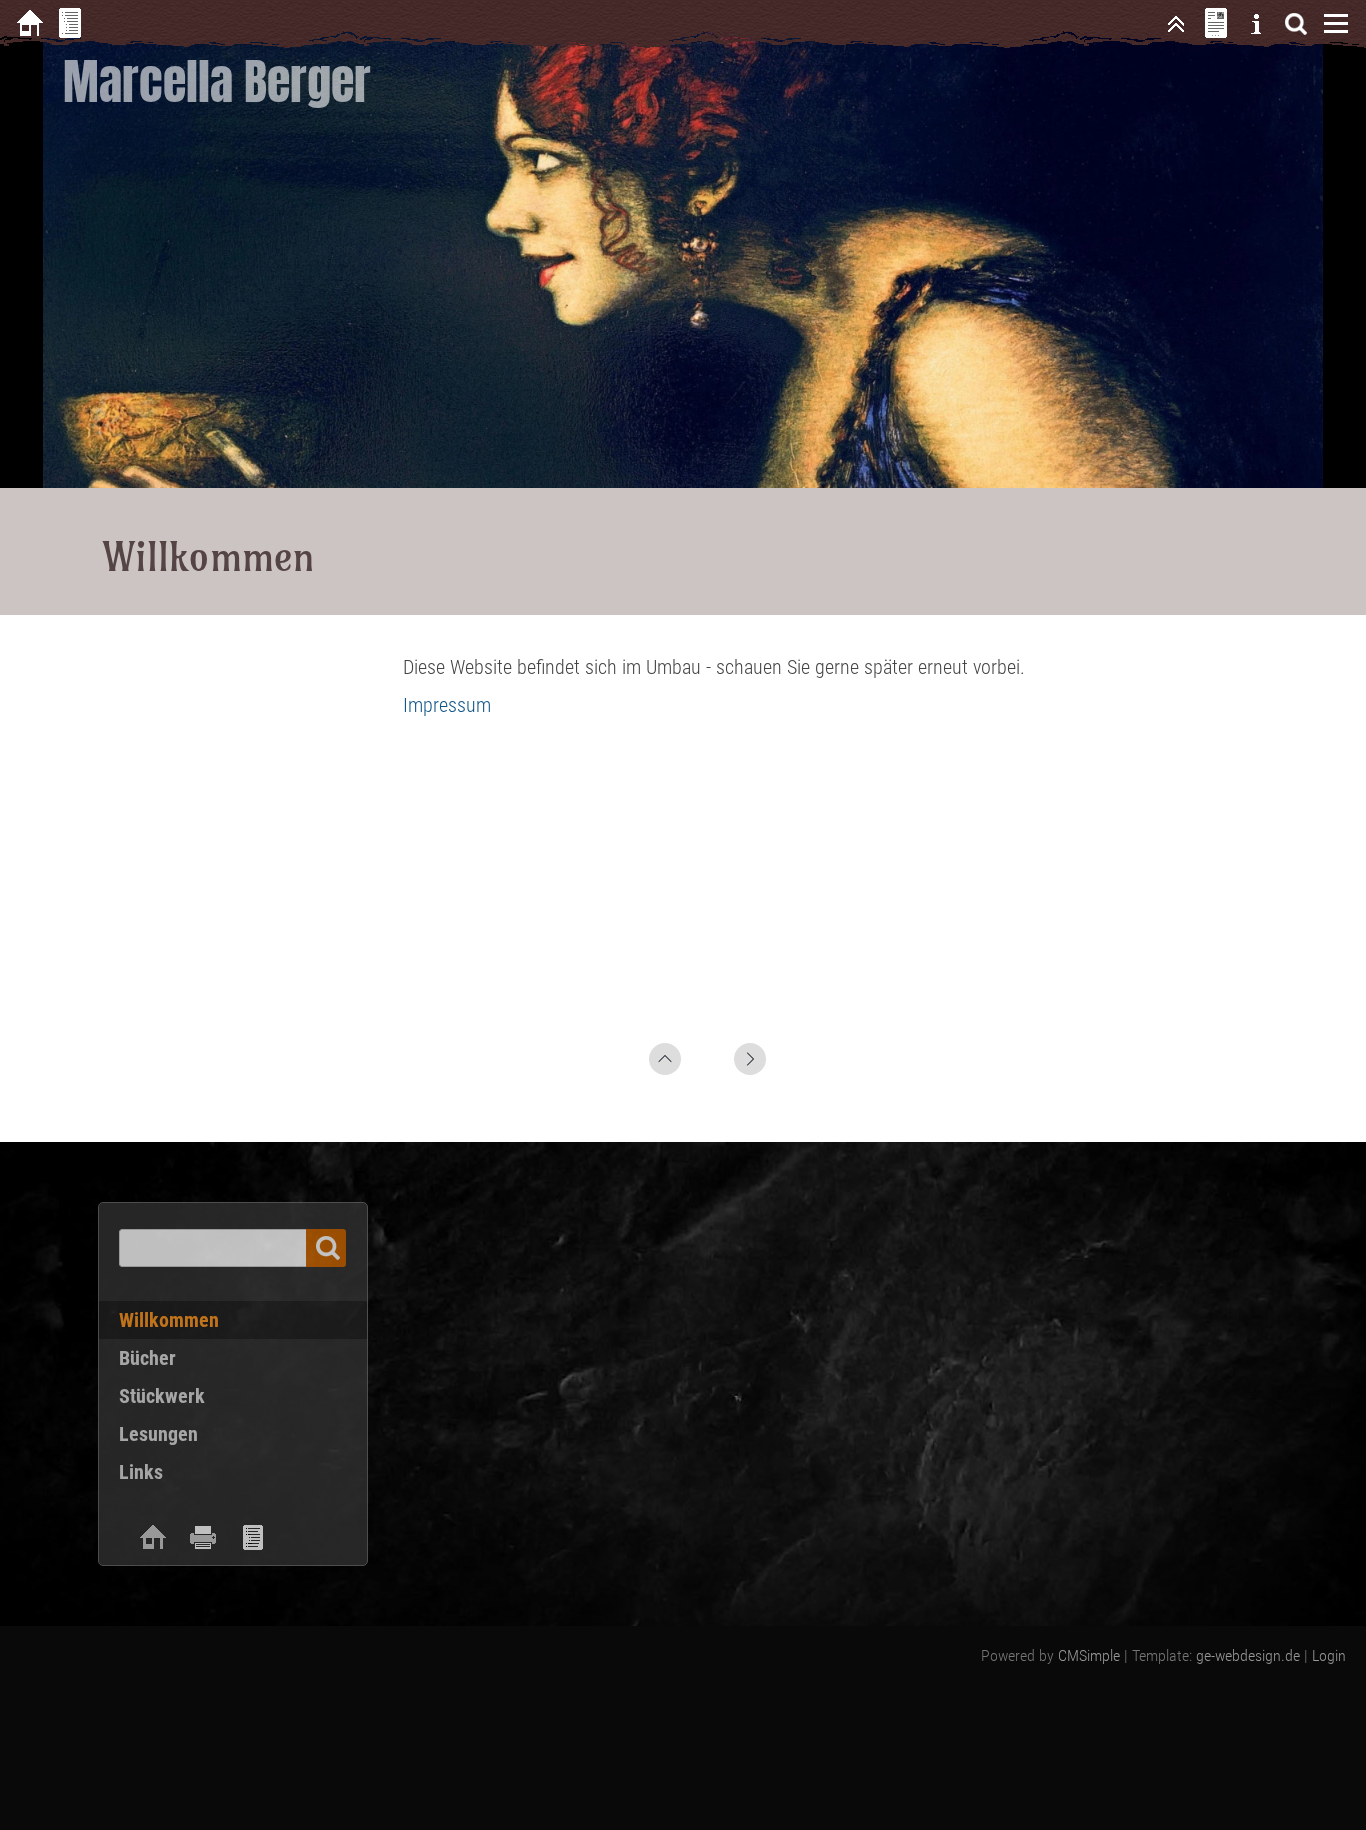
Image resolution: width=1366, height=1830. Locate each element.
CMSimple (1089, 1655)
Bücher (147, 1358)
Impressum (447, 705)
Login (1329, 1655)
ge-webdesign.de (1248, 1655)
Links (141, 1472)
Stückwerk (162, 1396)
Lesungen (158, 1434)
